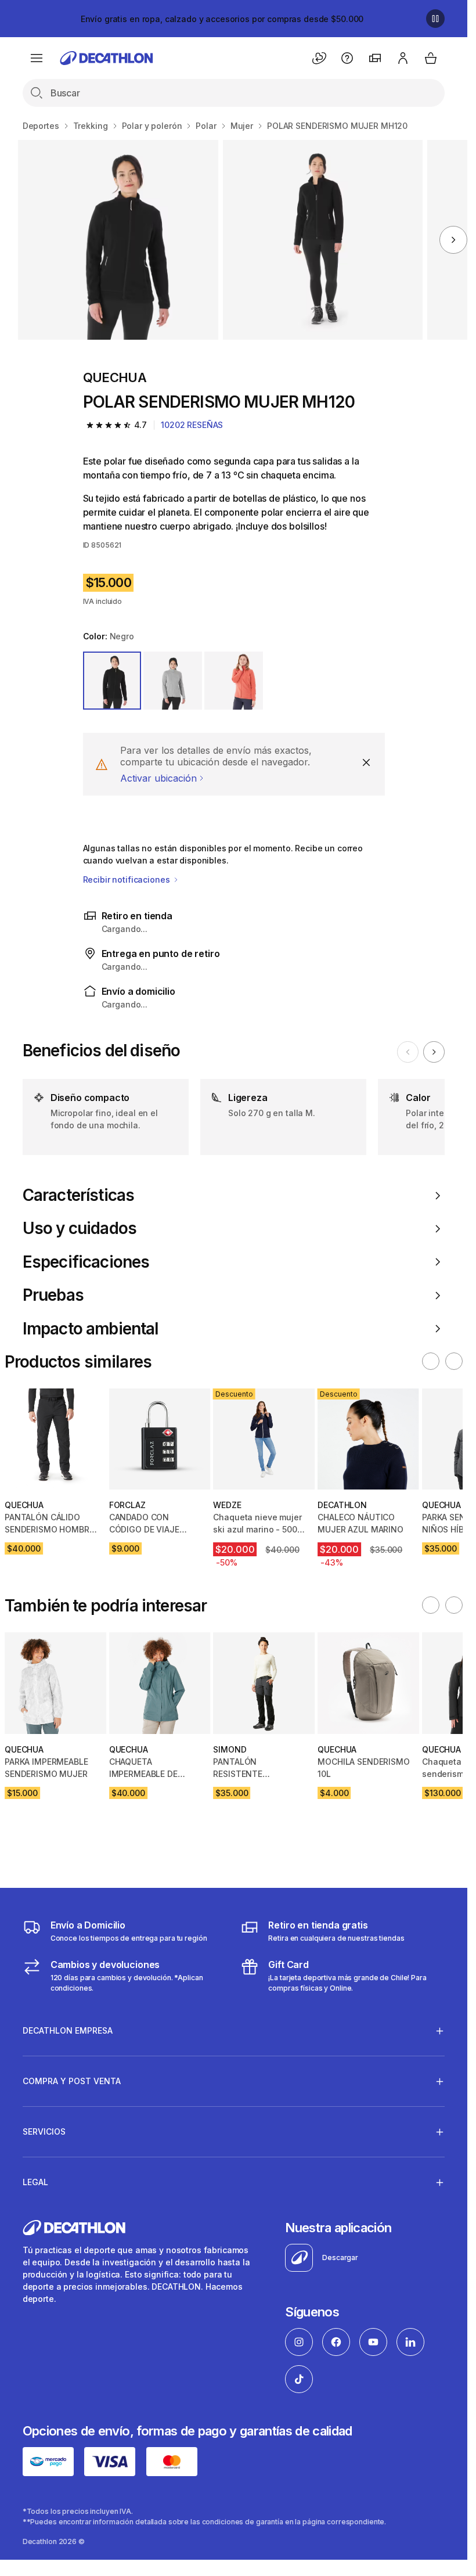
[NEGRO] (112, 681)
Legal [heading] (35, 2182)
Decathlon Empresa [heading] (68, 2030)
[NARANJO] (234, 681)
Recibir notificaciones (128, 879)
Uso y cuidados (80, 1228)
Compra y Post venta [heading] (72, 2081)
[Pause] (435, 19)
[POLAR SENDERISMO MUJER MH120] (118, 240)
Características (78, 1195)
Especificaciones (86, 1262)
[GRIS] (173, 681)
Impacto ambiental (91, 1329)
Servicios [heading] (44, 2131)
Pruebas (53, 1295)
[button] (431, 1361)
